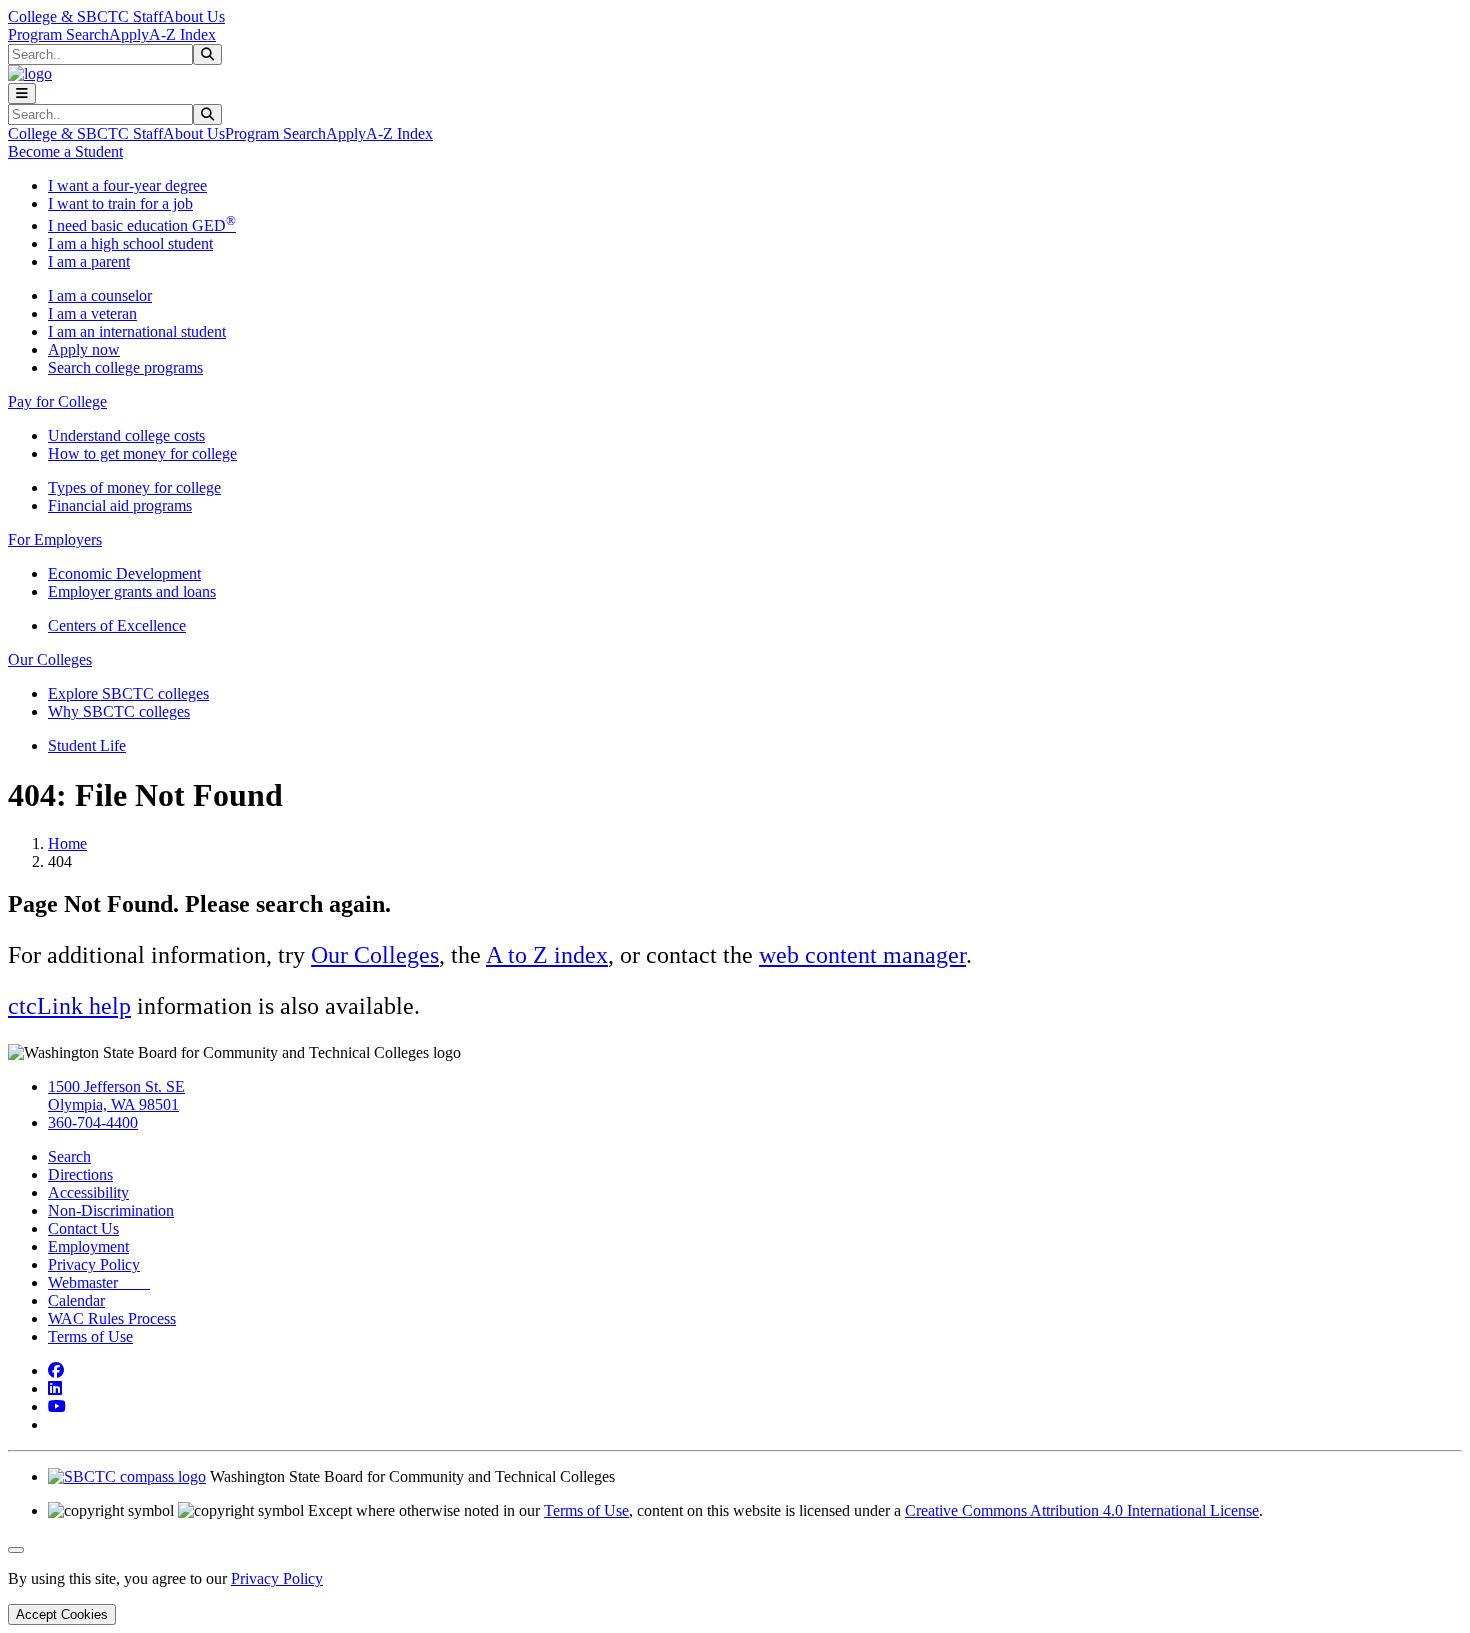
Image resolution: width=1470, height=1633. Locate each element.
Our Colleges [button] (50, 659)
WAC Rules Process (112, 1318)
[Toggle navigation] (22, 93)
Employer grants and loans (132, 591)
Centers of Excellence (117, 625)
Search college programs (125, 367)
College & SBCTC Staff (85, 16)
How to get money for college (142, 453)
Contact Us (83, 1228)
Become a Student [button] (65, 151)
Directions (80, 1174)
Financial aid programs (120, 505)
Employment (88, 1246)
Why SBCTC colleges (119, 711)
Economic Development (124, 573)
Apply (129, 34)
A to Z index (547, 955)
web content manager (862, 955)
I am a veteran (92, 313)
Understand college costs (126, 435)
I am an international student (137, 331)
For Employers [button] (55, 539)
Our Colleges (375, 955)
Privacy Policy (94, 1264)
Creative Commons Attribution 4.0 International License (1082, 1510)
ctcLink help (69, 1006)
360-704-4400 (93, 1122)
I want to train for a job (120, 203)
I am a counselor (100, 295)
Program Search (58, 34)
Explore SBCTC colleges (128, 693)
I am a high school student (130, 243)
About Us (194, 16)
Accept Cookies (62, 1614)
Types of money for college (134, 487)
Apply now (84, 349)
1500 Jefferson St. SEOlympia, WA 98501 (116, 1095)
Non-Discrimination (111, 1210)
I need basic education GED (142, 225)
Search (69, 1156)
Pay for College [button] (57, 401)
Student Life (87, 745)
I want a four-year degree (127, 185)
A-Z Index (182, 34)
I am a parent (89, 261)
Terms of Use (90, 1336)
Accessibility (88, 1192)
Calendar (76, 1300)
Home (67, 843)
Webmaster (99, 1282)
